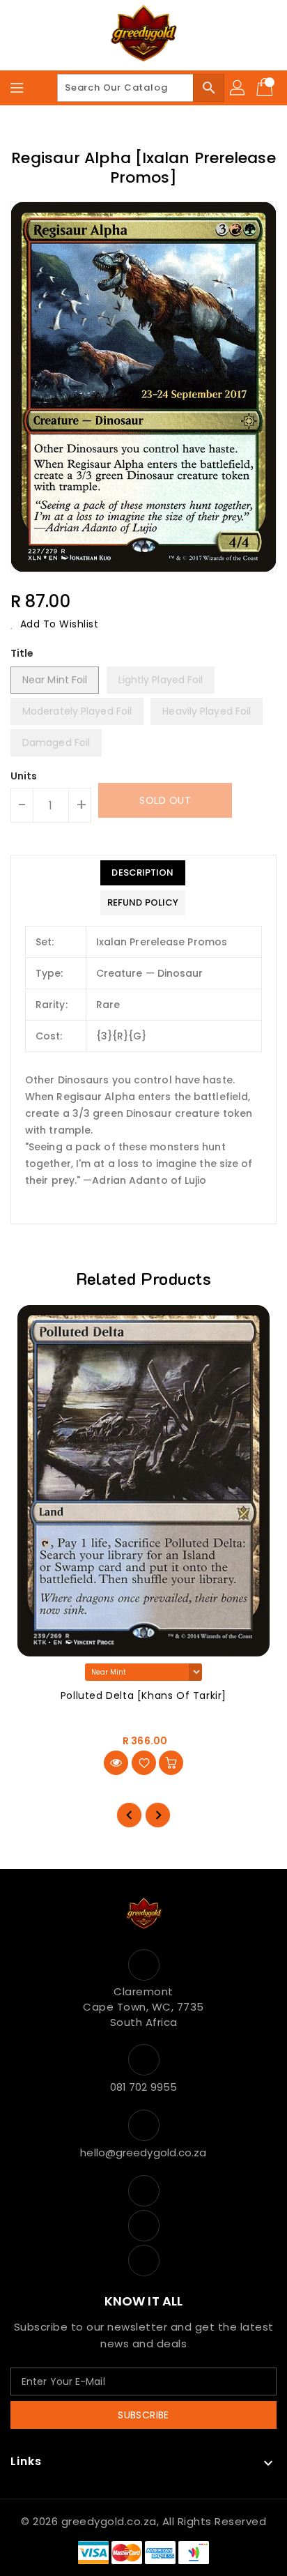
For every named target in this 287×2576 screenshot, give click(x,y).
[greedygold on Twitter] (143, 2226)
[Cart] (266, 88)
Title (22, 653)
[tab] (143, 873)
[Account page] (238, 88)
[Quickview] (116, 1763)
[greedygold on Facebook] (143, 2191)
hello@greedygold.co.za (143, 2152)
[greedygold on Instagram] (143, 2261)
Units (24, 776)
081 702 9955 (143, 2087)
